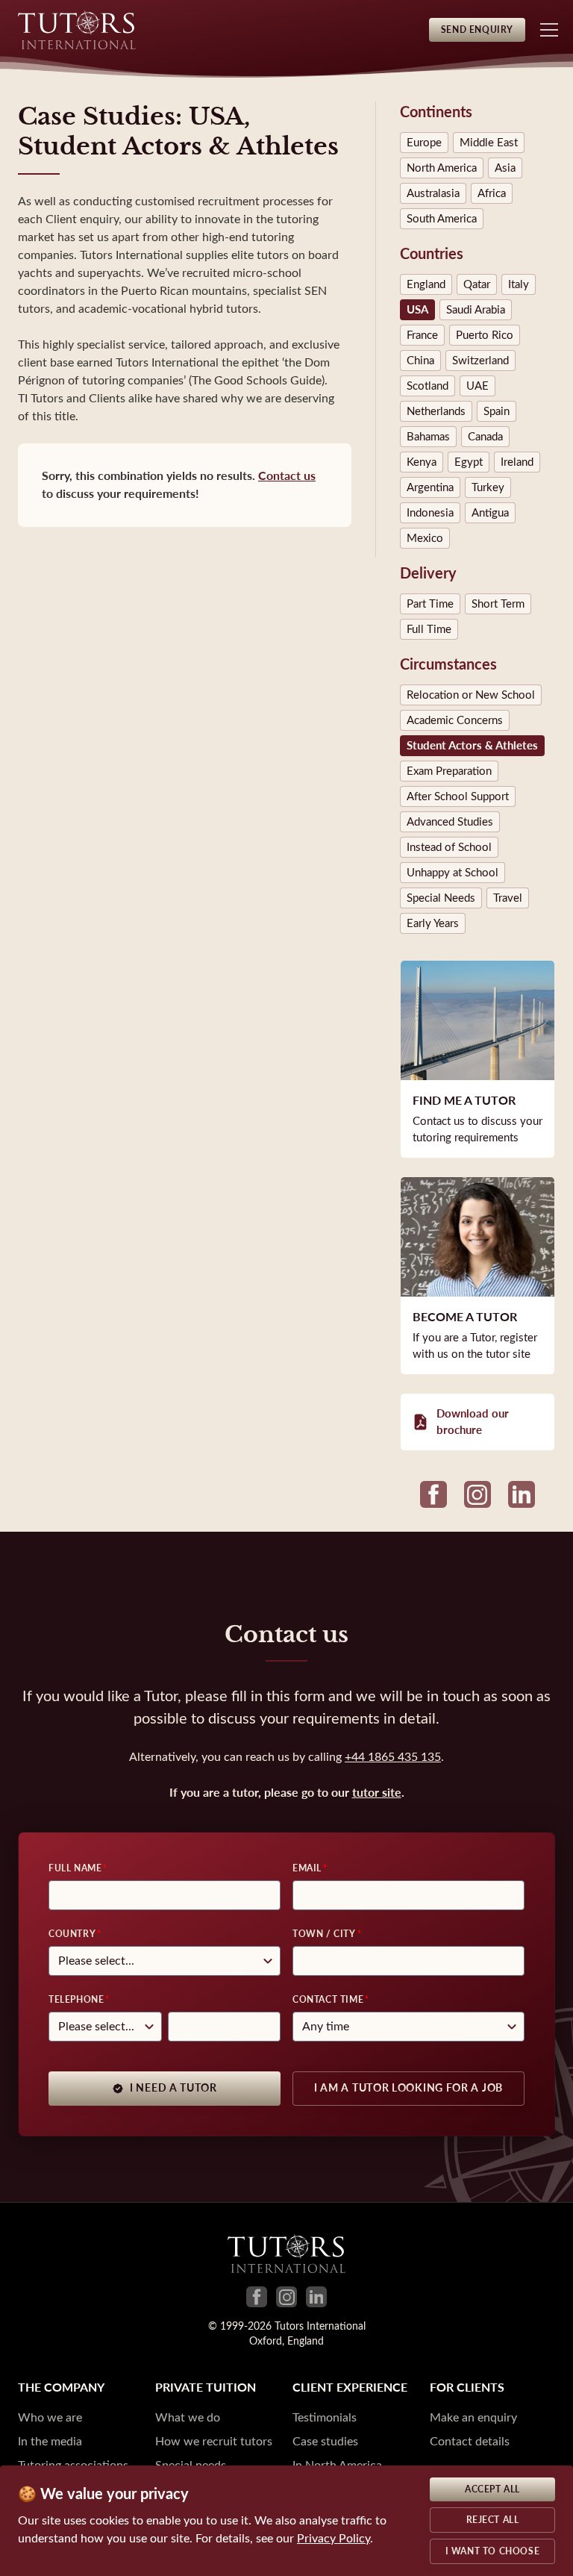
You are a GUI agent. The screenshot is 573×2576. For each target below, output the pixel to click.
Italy (519, 284)
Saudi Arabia (476, 310)
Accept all (492, 2489)
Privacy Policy (334, 2538)
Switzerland (480, 361)
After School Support (458, 796)
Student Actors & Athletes (472, 746)
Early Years (433, 923)
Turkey (488, 487)
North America (442, 168)
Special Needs (441, 898)
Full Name (75, 1868)
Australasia (433, 193)
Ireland (517, 462)
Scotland (428, 386)
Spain (497, 411)
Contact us (287, 476)
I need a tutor (173, 2088)
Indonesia (430, 513)
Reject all (493, 2520)
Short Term (498, 604)
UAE (477, 386)
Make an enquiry (473, 2417)
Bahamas (428, 437)
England (426, 284)
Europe (424, 143)
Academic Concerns (455, 720)
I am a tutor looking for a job (408, 2088)
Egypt (469, 462)
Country (72, 1934)
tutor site (377, 1793)
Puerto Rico (485, 335)
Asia (505, 168)
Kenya (422, 462)
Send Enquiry (477, 30)
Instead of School (449, 847)
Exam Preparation (449, 771)
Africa (492, 193)
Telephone (76, 2000)
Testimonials (325, 2417)
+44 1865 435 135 (393, 1757)
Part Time (430, 604)
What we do (188, 2417)
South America (442, 219)
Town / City (324, 1934)
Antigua (490, 513)
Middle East (489, 143)
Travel (508, 898)
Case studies (325, 2441)
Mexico (425, 538)
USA (417, 310)
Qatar (477, 284)
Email (307, 1868)
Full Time (429, 629)
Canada (485, 437)
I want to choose (493, 2551)
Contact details (470, 2441)
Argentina (430, 487)
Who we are (50, 2417)
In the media (50, 2441)
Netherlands (436, 411)
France (422, 335)
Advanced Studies (450, 822)
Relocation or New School (471, 695)
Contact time (328, 2000)
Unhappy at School (453, 873)
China (420, 361)
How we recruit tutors (214, 2441)
